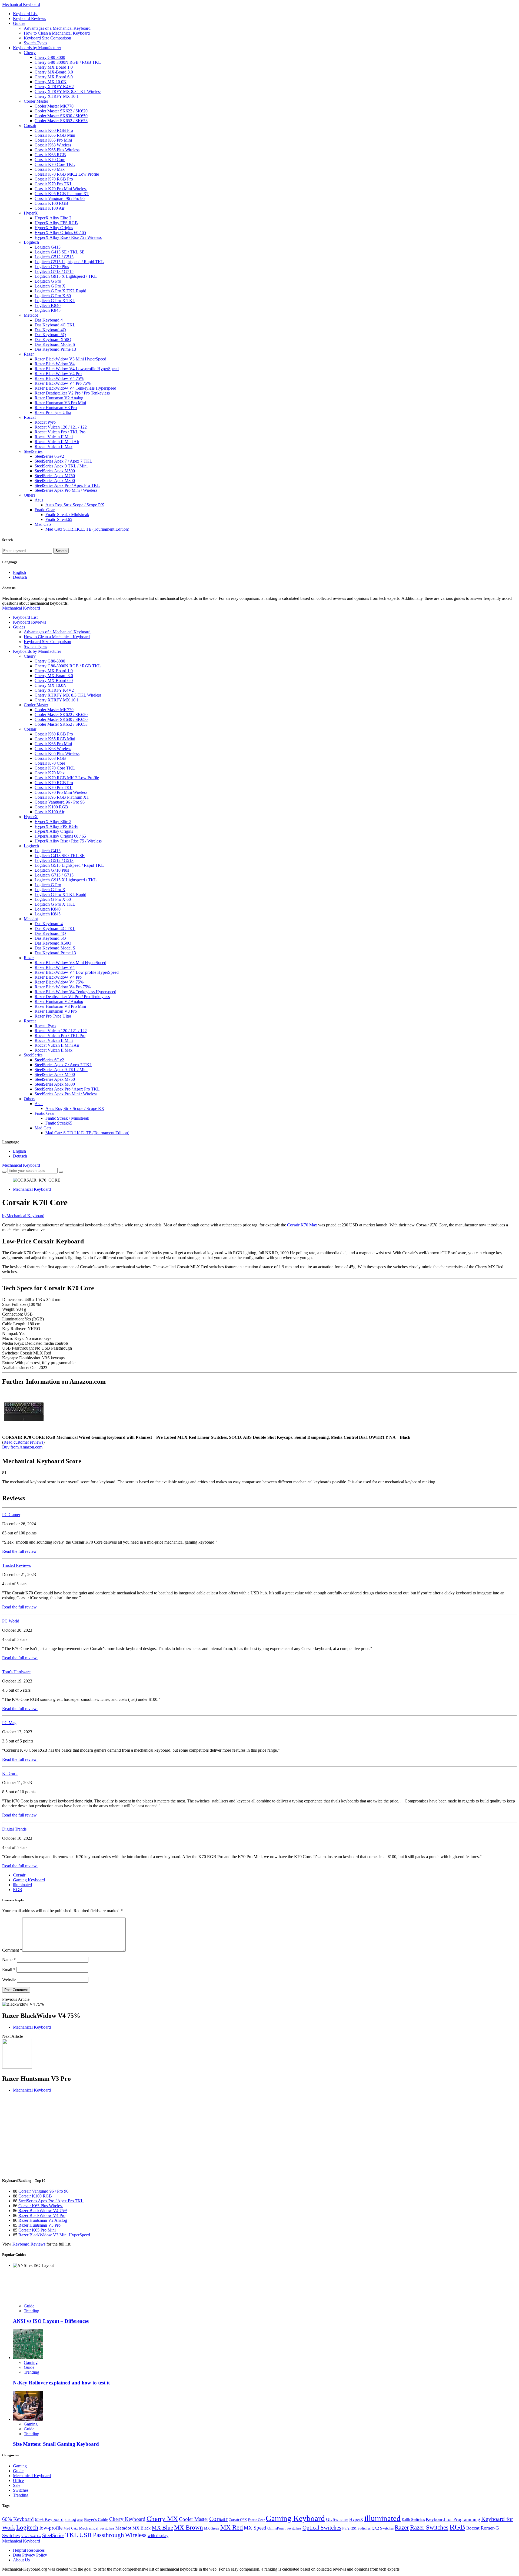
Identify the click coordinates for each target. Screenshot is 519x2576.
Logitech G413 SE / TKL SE (60, 252)
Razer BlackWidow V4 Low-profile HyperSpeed (77, 369)
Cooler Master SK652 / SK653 (61, 121)
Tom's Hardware (16, 1672)
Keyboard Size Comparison (47, 38)
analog (70, 2519)
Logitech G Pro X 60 (53, 296)
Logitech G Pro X (50, 286)
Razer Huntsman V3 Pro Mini (60, 403)
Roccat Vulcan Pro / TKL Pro (60, 432)
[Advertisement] (164, 2135)
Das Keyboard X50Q (53, 339)
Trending (31, 2311)
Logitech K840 (48, 305)
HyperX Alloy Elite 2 (53, 218)
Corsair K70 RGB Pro (54, 179)
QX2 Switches (383, 2528)
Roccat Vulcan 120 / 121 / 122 (61, 427)
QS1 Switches (361, 2528)
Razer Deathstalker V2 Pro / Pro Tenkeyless (72, 393)
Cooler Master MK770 (54, 106)
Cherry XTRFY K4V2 (54, 87)
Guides (19, 23)
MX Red (232, 2527)
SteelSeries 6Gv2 (49, 456)
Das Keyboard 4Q (50, 330)
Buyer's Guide (96, 2520)
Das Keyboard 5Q (50, 335)
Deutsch (20, 577)
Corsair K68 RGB (50, 155)
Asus (39, 500)
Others (29, 495)
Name (9, 1960)
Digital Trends (14, 1829)
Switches (21, 2490)
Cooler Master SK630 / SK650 (61, 116)
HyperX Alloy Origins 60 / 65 (60, 232)
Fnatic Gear (45, 510)
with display (158, 2536)
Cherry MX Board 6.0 (54, 77)
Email (9, 1970)
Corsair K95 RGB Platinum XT (62, 194)
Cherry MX (162, 2519)
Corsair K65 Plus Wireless (57, 150)
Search (61, 551)
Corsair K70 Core (50, 160)
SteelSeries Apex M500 (55, 471)
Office (18, 2480)
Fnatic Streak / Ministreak (67, 515)
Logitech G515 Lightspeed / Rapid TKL (69, 262)
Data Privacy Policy (30, 2555)
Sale (17, 2485)
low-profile (51, 2528)
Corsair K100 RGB (51, 203)
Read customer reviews (23, 1442)
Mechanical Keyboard (21, 4)
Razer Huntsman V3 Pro (56, 408)
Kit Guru (10, 1773)
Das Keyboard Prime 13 (55, 349)
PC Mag (9, 1723)
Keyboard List (25, 14)
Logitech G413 (48, 247)
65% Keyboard (49, 2519)
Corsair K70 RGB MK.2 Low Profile (67, 174)
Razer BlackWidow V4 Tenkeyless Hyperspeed (75, 388)
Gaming (31, 2362)
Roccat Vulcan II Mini (54, 437)
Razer (29, 354)
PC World (11, 1621)
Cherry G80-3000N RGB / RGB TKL (68, 62)
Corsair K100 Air (49, 208)
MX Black (142, 2528)
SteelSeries (33, 451)
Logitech (31, 242)
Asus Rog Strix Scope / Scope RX (75, 505)
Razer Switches (429, 2527)
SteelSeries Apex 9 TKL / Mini (61, 466)
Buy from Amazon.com (22, 1447)
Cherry (30, 53)
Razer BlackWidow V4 (55, 364)
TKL (72, 2535)
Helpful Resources (29, 2550)
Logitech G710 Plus (52, 267)
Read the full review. (20, 1551)
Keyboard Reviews (29, 19)
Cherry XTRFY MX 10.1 (57, 96)
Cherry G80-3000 (50, 57)
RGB (18, 1890)
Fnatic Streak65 (59, 519)
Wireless (136, 2535)
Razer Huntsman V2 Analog (59, 398)
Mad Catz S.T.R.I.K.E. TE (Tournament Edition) (87, 529)
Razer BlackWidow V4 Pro (58, 374)
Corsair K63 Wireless (53, 145)
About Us (21, 2560)
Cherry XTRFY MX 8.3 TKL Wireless (68, 91)
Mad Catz (43, 524)
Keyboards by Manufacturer (37, 48)
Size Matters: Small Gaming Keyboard (56, 2444)
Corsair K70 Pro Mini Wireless (61, 189)
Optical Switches (322, 2528)
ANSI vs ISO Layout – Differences (51, 2321)
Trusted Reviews (16, 1565)
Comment (12, 1950)
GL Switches (337, 2519)
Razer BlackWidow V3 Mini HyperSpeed (70, 359)
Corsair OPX (238, 2520)
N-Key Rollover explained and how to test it (61, 2383)
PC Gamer (11, 1515)
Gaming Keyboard (29, 1880)
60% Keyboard (18, 2519)
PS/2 (346, 2528)
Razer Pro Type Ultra (53, 412)
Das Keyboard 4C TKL (55, 325)
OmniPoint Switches (284, 2528)
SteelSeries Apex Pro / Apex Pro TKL (67, 485)
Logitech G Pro (48, 281)
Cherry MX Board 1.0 (54, 67)
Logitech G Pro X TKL (55, 301)
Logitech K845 (48, 310)
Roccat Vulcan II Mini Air (57, 442)
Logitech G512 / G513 (54, 257)
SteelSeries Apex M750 (55, 476)
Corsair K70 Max (50, 169)
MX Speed (255, 2528)
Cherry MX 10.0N (51, 82)
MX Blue (162, 2528)
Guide (29, 2306)
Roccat (30, 417)
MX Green (212, 2528)
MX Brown (189, 2528)
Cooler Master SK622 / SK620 (61, 111)
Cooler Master (36, 101)
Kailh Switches (413, 2520)
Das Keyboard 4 (49, 320)
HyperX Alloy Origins (54, 228)
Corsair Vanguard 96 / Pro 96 (60, 198)
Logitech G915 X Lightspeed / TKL (66, 276)
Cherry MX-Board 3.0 (54, 72)
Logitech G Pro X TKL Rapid (60, 291)
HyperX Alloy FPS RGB (56, 223)
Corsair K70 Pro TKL (54, 184)
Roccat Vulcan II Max (54, 446)
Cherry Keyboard (127, 2519)
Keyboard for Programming (453, 2519)
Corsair (30, 126)
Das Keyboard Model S (55, 344)
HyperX (31, 213)
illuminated (22, 1885)
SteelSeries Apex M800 (55, 481)
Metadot (31, 315)
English (19, 572)
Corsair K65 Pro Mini (53, 140)
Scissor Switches (31, 2536)
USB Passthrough (102, 2535)
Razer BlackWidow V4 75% (59, 378)
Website (9, 1980)
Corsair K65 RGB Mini (55, 135)
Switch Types (35, 43)
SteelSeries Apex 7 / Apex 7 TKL (63, 461)
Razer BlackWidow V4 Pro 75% (63, 383)
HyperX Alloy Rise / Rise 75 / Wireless (68, 237)
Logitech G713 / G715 (54, 271)
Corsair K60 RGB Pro (54, 130)
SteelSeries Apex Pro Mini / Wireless (66, 490)
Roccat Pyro (45, 422)
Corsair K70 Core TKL (55, 164)
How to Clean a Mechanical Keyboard (57, 33)
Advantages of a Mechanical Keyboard (57, 28)
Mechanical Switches (97, 2528)
